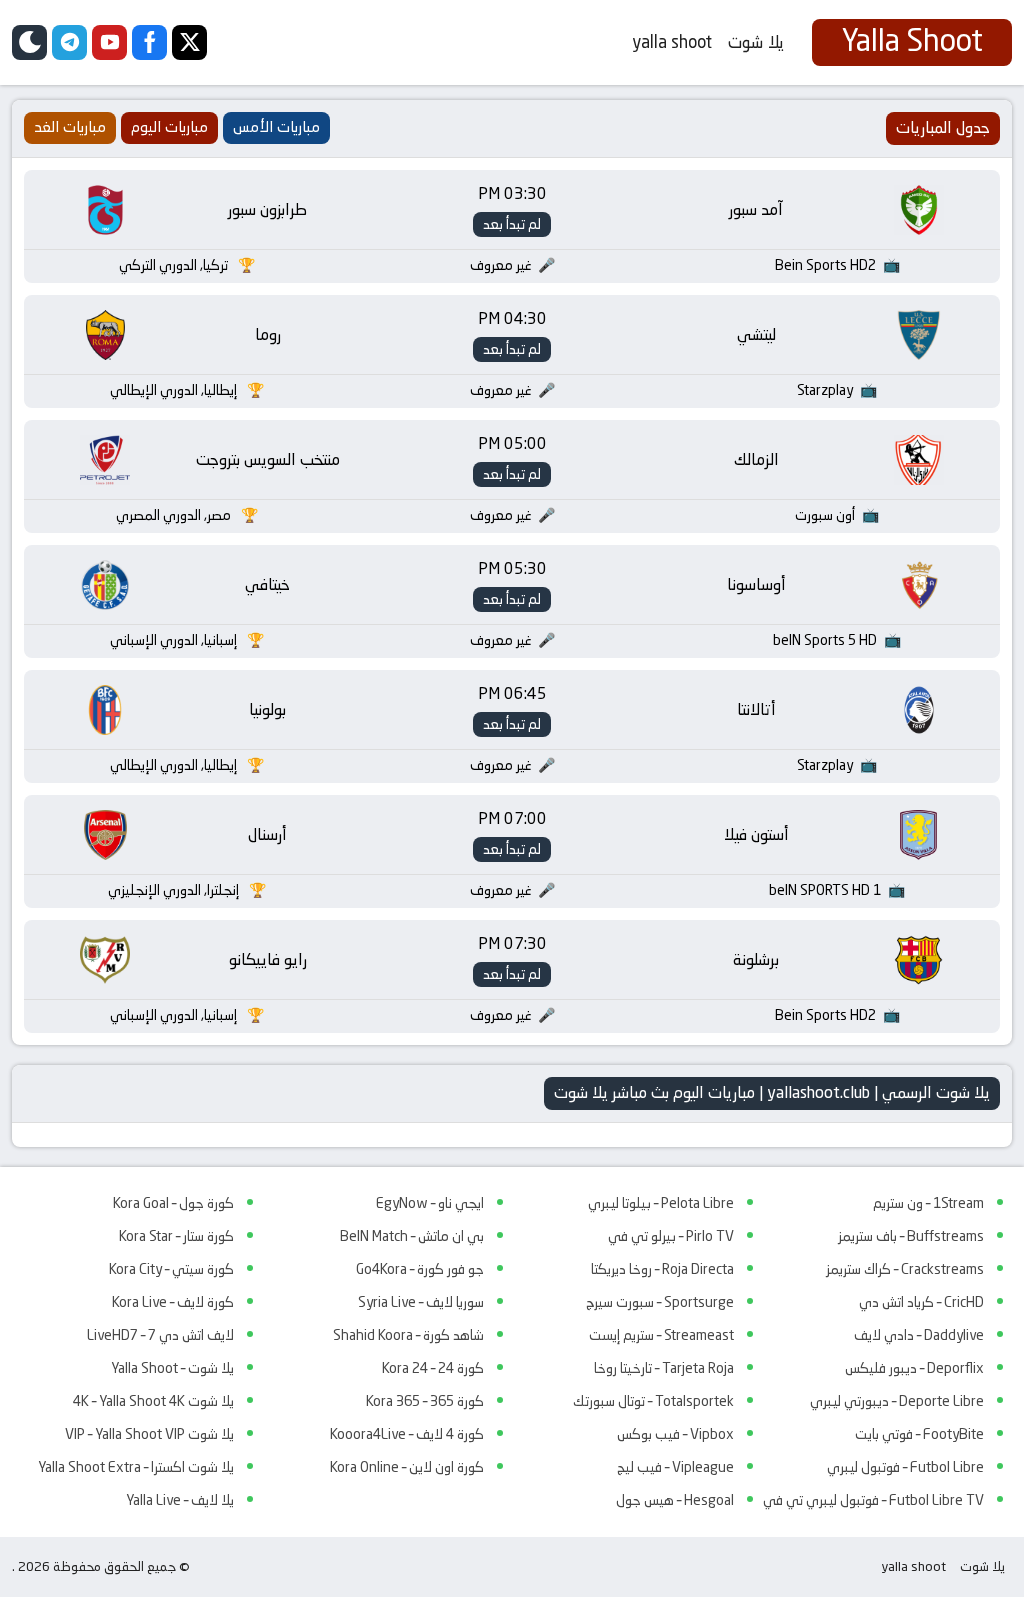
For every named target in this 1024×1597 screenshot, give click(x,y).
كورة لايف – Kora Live (173, 1302)
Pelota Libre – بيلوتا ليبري (661, 1203)
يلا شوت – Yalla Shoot (172, 1368)
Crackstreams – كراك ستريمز (905, 1269)
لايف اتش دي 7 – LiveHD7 (160, 1335)
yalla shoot (672, 42)
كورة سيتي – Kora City (171, 1269)
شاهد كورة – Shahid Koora (408, 1335)
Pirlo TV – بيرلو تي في (671, 1236)
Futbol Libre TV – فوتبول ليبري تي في (873, 1500)
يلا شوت (756, 42)
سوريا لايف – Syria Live (421, 1302)
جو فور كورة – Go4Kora (420, 1269)
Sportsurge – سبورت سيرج (660, 1302)
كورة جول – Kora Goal (173, 1203)
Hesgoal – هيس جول (675, 1500)
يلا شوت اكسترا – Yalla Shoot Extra (136, 1467)
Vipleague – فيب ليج (675, 1467)
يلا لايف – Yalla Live (180, 1500)
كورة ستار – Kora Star (176, 1236)
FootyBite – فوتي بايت (919, 1434)
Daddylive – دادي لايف (919, 1335)
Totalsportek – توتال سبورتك (653, 1401)
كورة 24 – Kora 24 (433, 1368)
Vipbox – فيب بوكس (675, 1434)
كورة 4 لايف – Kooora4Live (407, 1434)
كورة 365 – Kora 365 (425, 1401)
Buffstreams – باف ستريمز (911, 1236)
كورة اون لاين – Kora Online (407, 1467)
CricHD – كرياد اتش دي (921, 1302)
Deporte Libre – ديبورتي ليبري (897, 1401)
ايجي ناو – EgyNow (430, 1203)
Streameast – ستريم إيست (661, 1335)
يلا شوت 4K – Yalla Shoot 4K (153, 1401)
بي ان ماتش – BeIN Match (412, 1236)
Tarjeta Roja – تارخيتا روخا (664, 1368)
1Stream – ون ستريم (928, 1203)
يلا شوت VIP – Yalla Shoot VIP (149, 1434)
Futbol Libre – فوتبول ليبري (905, 1467)
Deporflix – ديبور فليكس (914, 1368)
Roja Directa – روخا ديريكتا (662, 1269)
